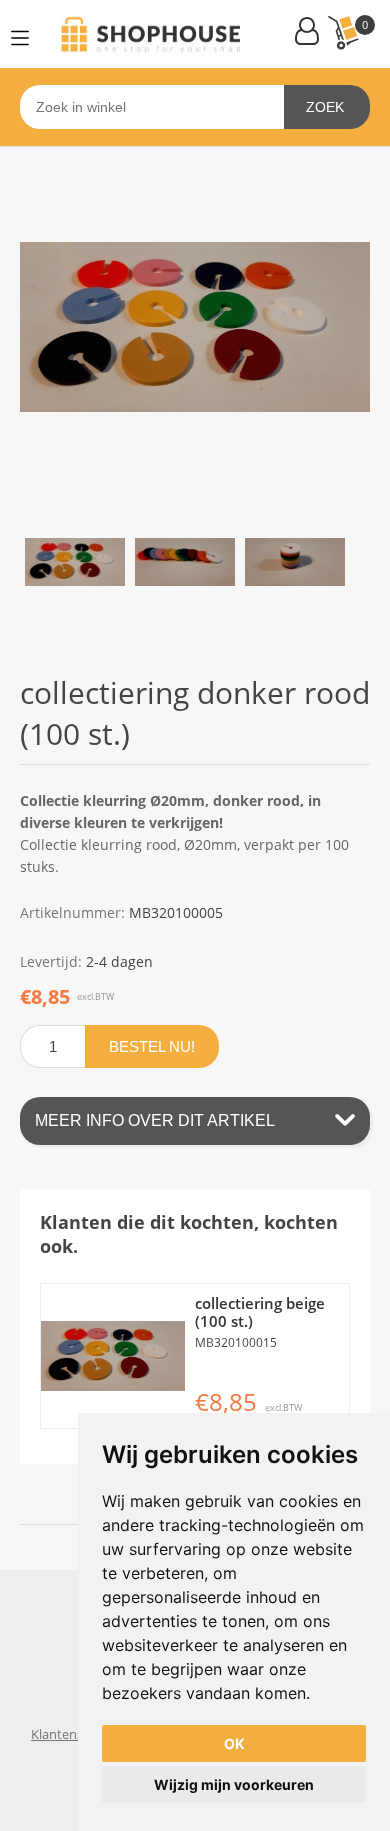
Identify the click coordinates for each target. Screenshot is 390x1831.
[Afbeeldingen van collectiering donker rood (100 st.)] (75, 562)
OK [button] (234, 1743)
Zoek (325, 107)
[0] (343, 32)
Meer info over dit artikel (155, 1120)
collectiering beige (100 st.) (260, 1312)
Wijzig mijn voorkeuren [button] (234, 1784)
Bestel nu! (152, 1046)
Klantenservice (74, 1734)
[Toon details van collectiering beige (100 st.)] (113, 1356)
